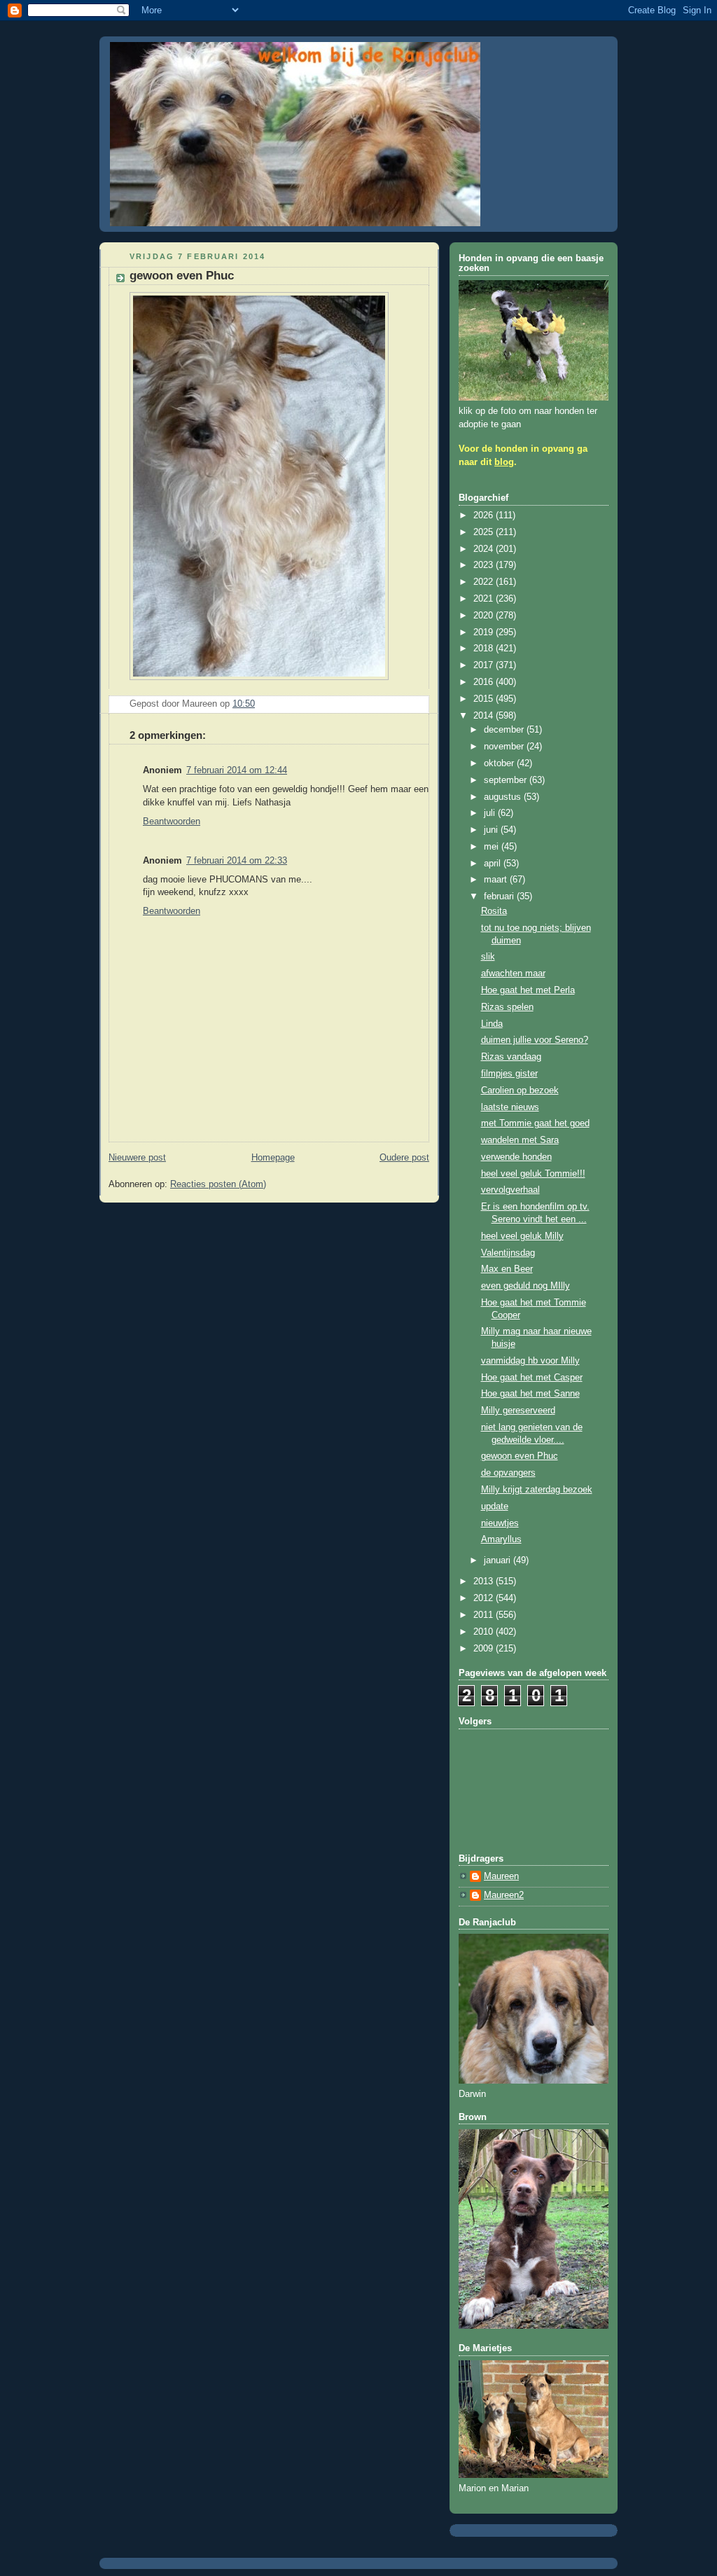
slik (488, 957)
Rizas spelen (507, 1007)
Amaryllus (501, 1539)
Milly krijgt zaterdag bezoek (537, 1490)
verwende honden (516, 1157)
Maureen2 (504, 1895)
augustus (504, 797)
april (494, 864)
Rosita (494, 911)
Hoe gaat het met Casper (532, 1378)
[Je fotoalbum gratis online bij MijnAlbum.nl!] (259, 681)
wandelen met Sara (520, 1140)
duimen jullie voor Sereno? (535, 1040)
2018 (485, 649)
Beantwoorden (172, 822)
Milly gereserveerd (518, 1411)
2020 (485, 616)
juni (492, 830)
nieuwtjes (500, 1523)
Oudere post (404, 1158)
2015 (485, 699)
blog (504, 462)
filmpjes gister (509, 1074)
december (505, 730)
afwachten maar (513, 974)
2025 (485, 532)
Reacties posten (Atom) (218, 1184)
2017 (485, 665)
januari (499, 1560)
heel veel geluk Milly (522, 1236)
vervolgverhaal (510, 1190)
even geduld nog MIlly (525, 1286)
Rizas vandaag (511, 1057)
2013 (485, 1581)
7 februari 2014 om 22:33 (237, 861)
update (495, 1507)
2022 (485, 582)
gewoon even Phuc (520, 1456)
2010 (485, 1632)
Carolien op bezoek (520, 1090)
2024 (485, 549)
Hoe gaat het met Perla (528, 990)
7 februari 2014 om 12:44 (237, 770)
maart (497, 880)
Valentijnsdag (508, 1253)
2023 (485, 565)
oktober (500, 763)
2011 (485, 1615)
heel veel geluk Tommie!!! (533, 1174)
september (507, 780)
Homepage (273, 1158)
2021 (485, 599)
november (505, 747)
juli (491, 813)
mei (493, 847)
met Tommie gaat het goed (535, 1123)
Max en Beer (507, 1269)
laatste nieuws (510, 1107)
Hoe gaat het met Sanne (530, 1394)
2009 (485, 1649)
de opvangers (508, 1473)
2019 (485, 632)
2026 (485, 515)
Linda (492, 1024)
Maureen (501, 1876)
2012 (485, 1598)
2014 (485, 716)
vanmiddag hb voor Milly (530, 1361)
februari (500, 896)
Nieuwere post (137, 1158)
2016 (485, 682)
